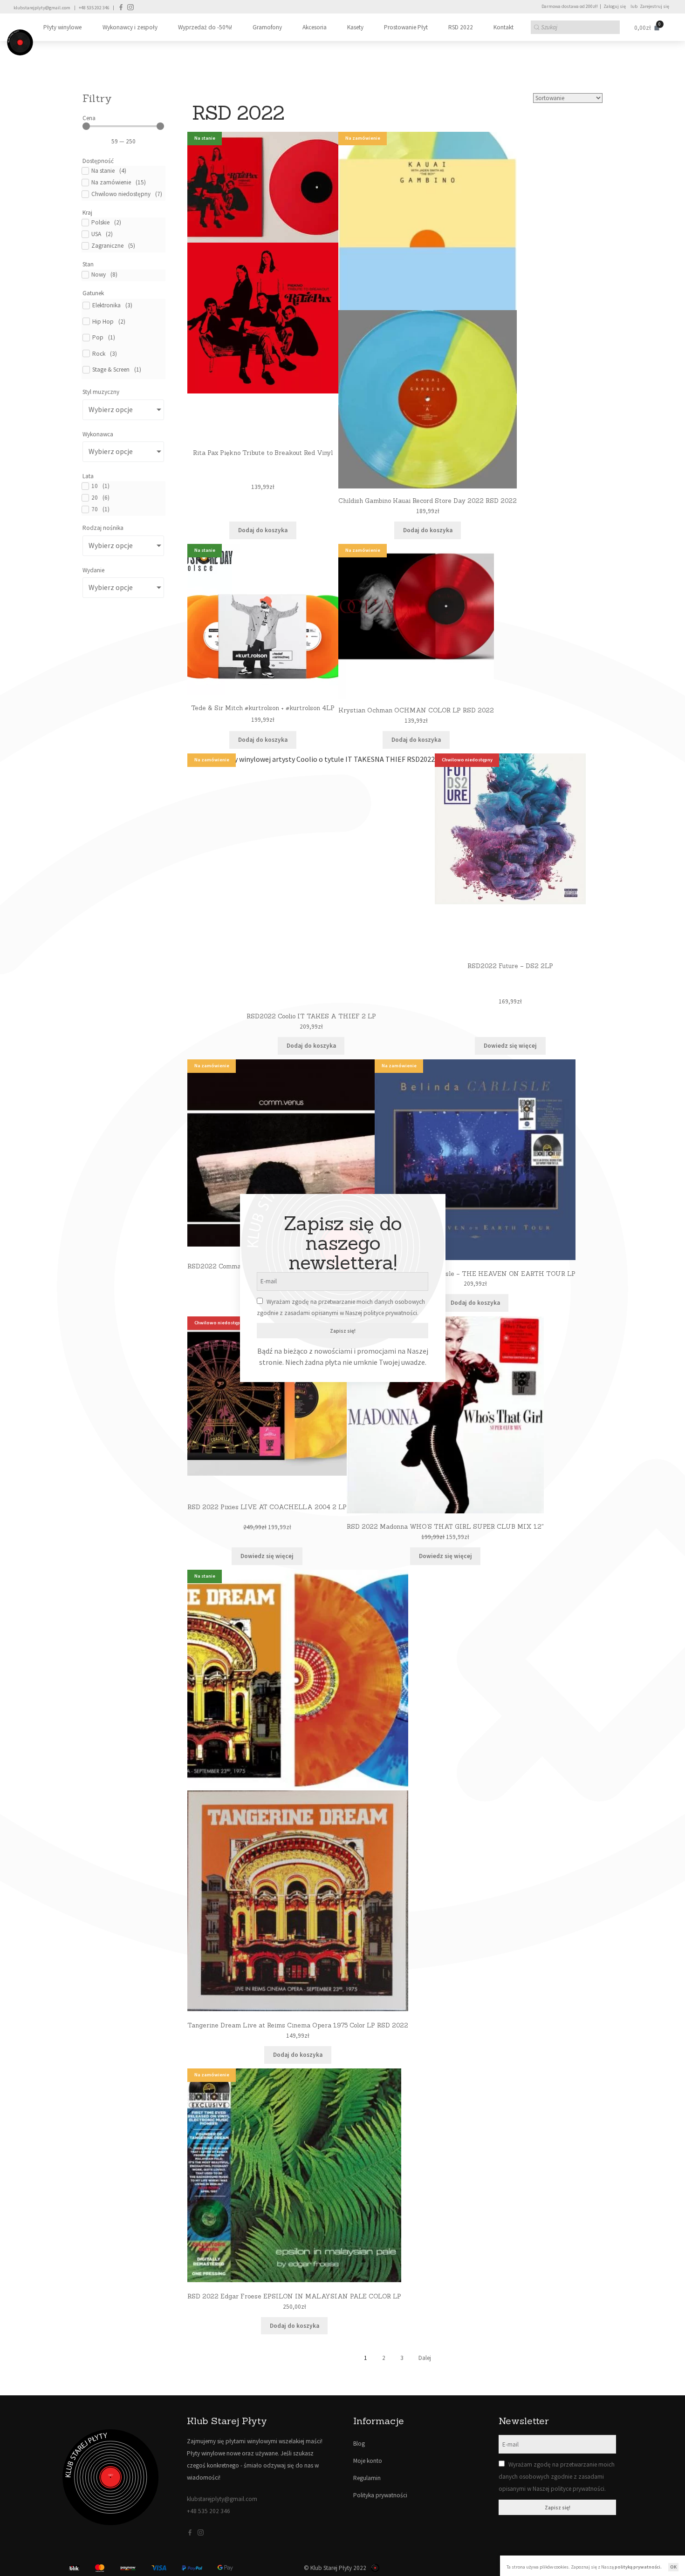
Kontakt (503, 27)
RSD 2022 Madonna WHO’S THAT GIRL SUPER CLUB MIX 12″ (445, 1527)
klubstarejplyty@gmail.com (42, 8)
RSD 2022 (461, 27)
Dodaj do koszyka (263, 530)
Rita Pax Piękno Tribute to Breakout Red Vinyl (263, 453)
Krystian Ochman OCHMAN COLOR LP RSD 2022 (416, 710)
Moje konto (368, 2461)
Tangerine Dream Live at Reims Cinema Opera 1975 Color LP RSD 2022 (298, 2025)
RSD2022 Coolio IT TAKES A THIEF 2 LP (311, 1016)
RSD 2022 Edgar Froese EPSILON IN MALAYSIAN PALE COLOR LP (294, 2296)
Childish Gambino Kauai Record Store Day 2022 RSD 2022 (428, 501)
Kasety (355, 27)
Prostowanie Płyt (406, 27)
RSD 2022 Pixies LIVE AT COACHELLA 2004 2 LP (267, 1507)
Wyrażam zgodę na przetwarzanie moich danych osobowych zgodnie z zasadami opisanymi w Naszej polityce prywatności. (557, 2477)
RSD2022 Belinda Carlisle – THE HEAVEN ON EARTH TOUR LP (475, 1274)
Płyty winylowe (62, 27)
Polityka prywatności (380, 2495)
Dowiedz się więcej (510, 1046)
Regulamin (367, 2478)
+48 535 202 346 (94, 8)
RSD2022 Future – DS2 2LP (510, 966)
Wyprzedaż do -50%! (205, 27)
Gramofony (267, 27)
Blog (359, 2444)
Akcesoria (315, 27)
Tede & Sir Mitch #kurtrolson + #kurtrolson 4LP (263, 708)
